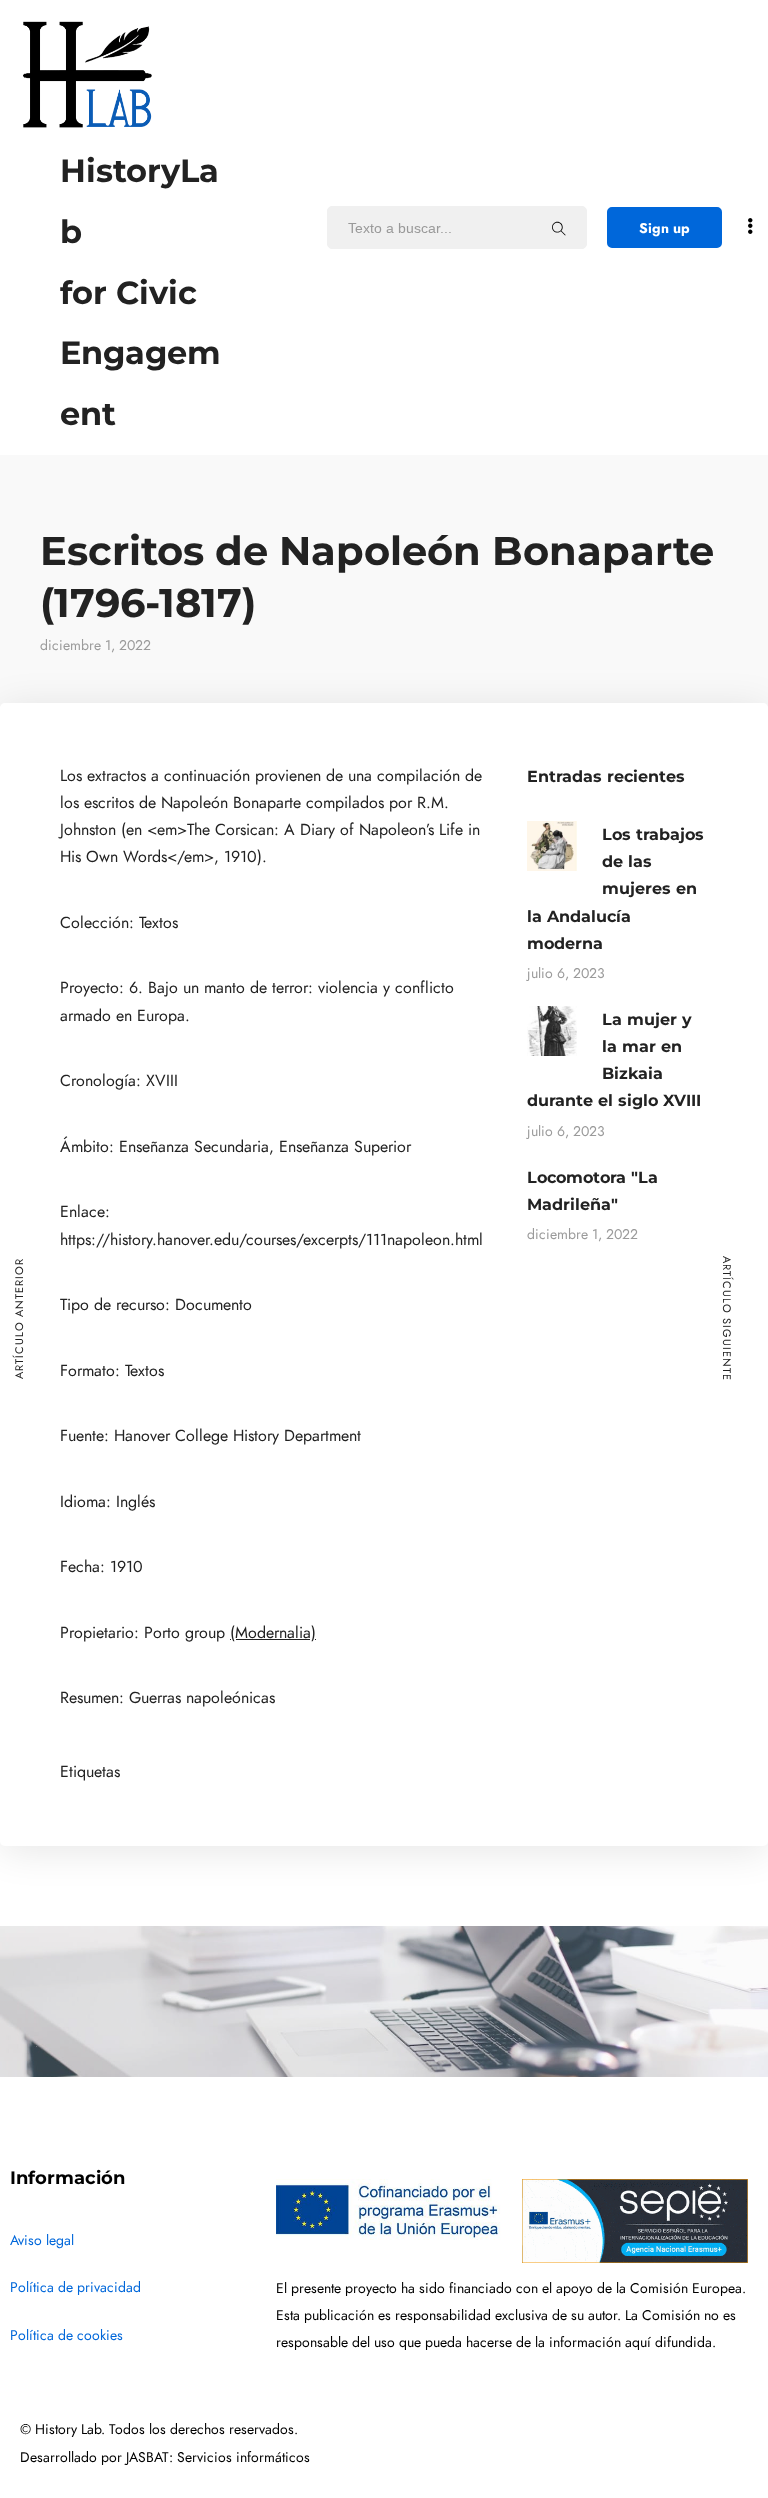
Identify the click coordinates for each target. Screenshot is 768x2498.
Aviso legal (42, 2240)
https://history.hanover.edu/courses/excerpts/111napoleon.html (271, 1240)
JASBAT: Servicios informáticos (218, 2457)
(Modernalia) (273, 1633)
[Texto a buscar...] (559, 228)
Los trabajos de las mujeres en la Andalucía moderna (615, 889)
